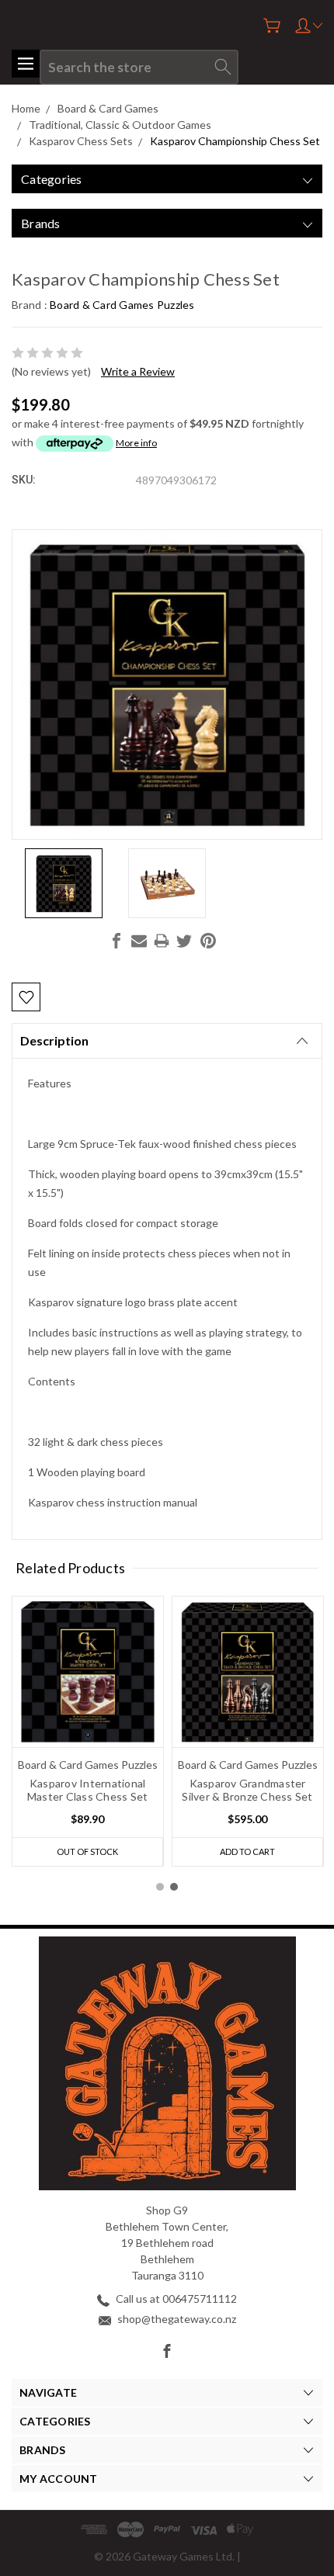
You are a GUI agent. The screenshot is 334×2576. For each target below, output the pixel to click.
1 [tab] (160, 1887)
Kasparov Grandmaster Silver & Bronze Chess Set (247, 1790)
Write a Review (138, 371)
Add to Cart (247, 1851)
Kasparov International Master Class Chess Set (88, 1790)
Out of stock (87, 1851)
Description (54, 1040)
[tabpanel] (88, 1731)
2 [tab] (174, 1887)
